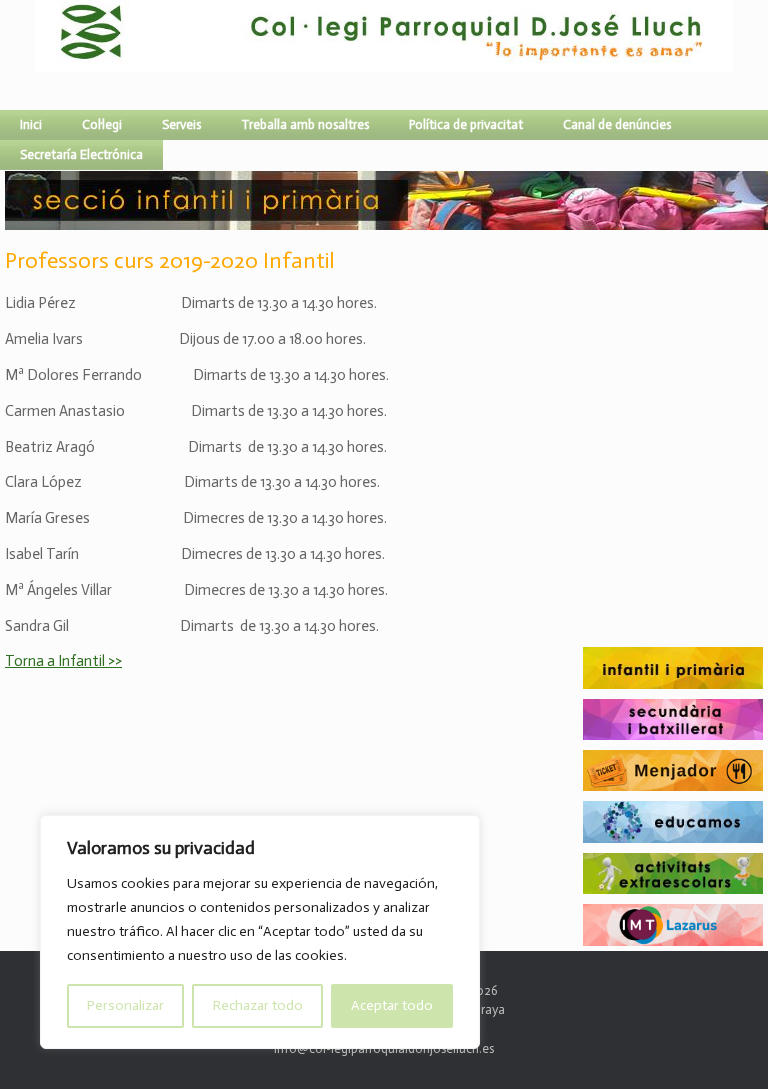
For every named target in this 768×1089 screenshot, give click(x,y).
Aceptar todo (392, 1005)
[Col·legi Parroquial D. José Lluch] (40, 55)
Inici (31, 124)
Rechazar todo (258, 1005)
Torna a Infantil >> (63, 661)
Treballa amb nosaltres (305, 124)
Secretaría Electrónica (81, 154)
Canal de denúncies (617, 124)
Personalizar (125, 1005)
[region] (260, 932)
